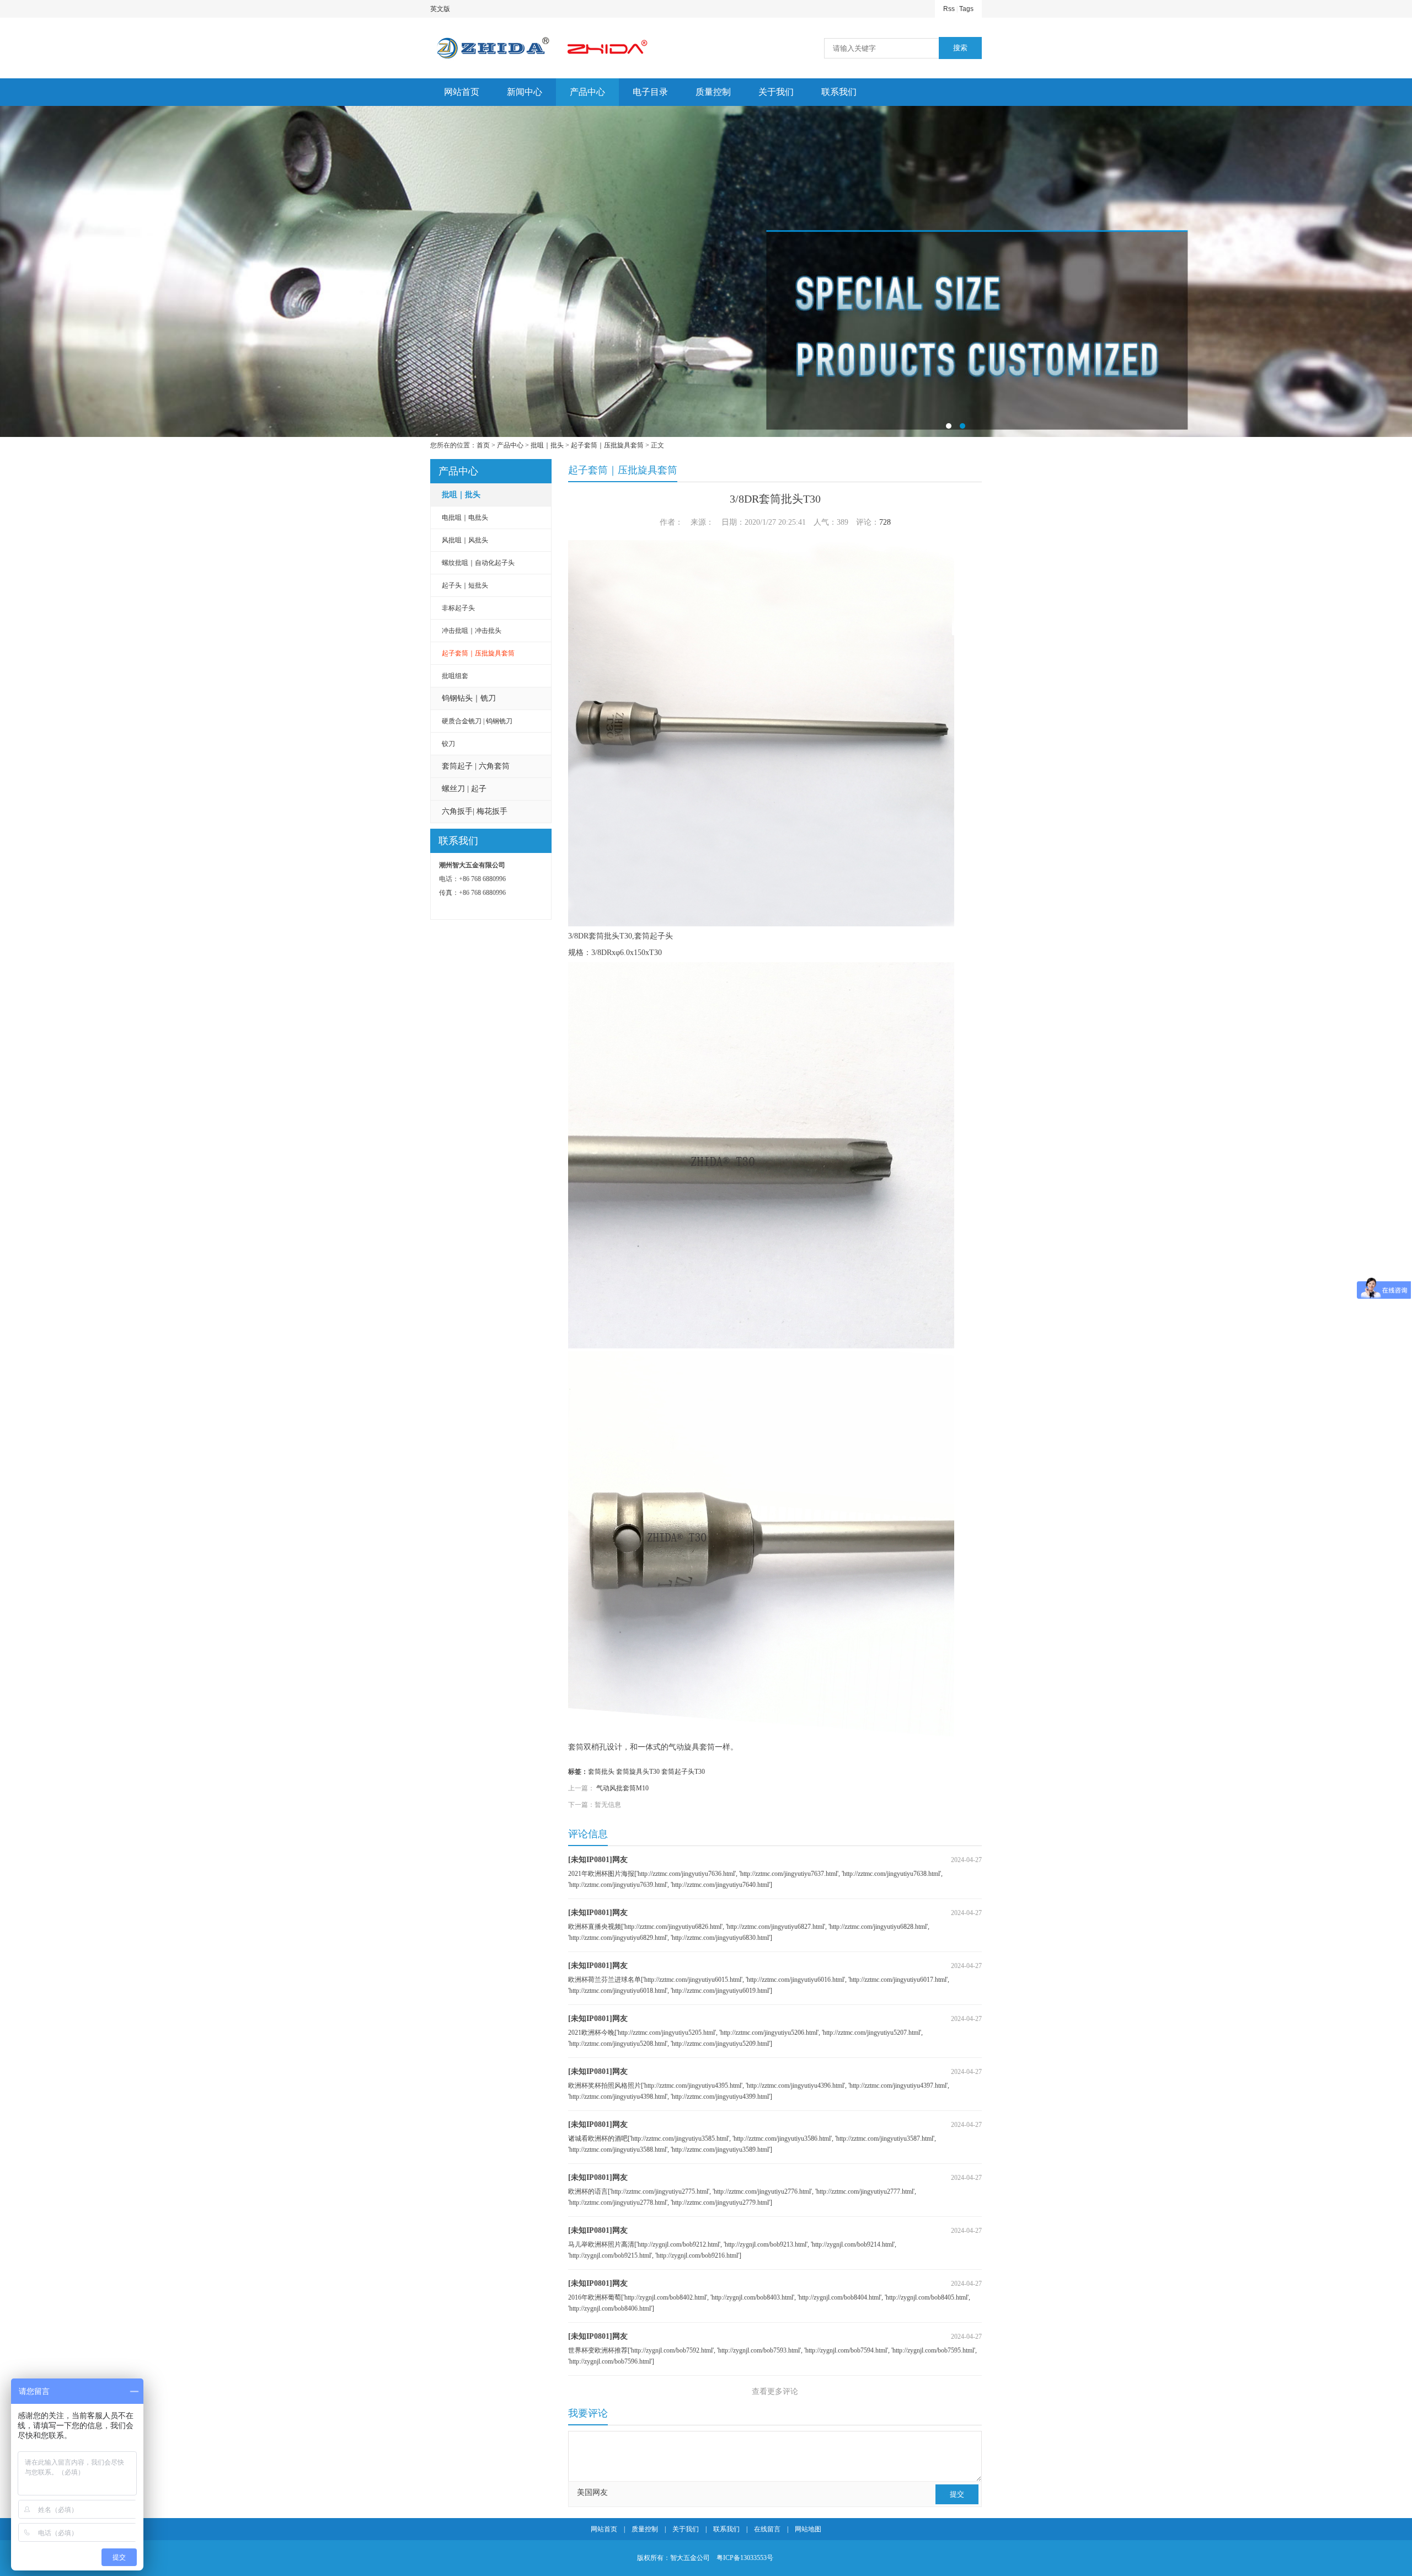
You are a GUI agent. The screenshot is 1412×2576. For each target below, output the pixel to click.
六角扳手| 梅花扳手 (475, 811)
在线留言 (767, 2529)
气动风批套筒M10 (622, 1788)
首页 (483, 445)
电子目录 (650, 92)
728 (885, 522)
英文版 (440, 9)
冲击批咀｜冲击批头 (472, 631)
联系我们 (839, 92)
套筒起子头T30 (683, 1772)
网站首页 (462, 92)
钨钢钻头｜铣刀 (469, 698)
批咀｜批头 (547, 445)
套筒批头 (601, 1772)
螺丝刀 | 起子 (464, 789)
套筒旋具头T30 (638, 1772)
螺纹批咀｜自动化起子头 (478, 563)
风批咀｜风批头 (465, 540)
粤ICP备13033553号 (745, 2558)
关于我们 (776, 92)
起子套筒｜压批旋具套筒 (607, 445)
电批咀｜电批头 (465, 518)
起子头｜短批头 (465, 585)
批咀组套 (455, 676)
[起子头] (706, 271)
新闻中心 (525, 92)
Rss (949, 9)
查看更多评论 (775, 2391)
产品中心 (587, 92)
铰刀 (448, 744)
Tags (966, 9)
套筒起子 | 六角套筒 (476, 766)
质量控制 (713, 92)
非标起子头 (458, 608)
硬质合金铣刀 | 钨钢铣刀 (477, 721)
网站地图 (808, 2529)
